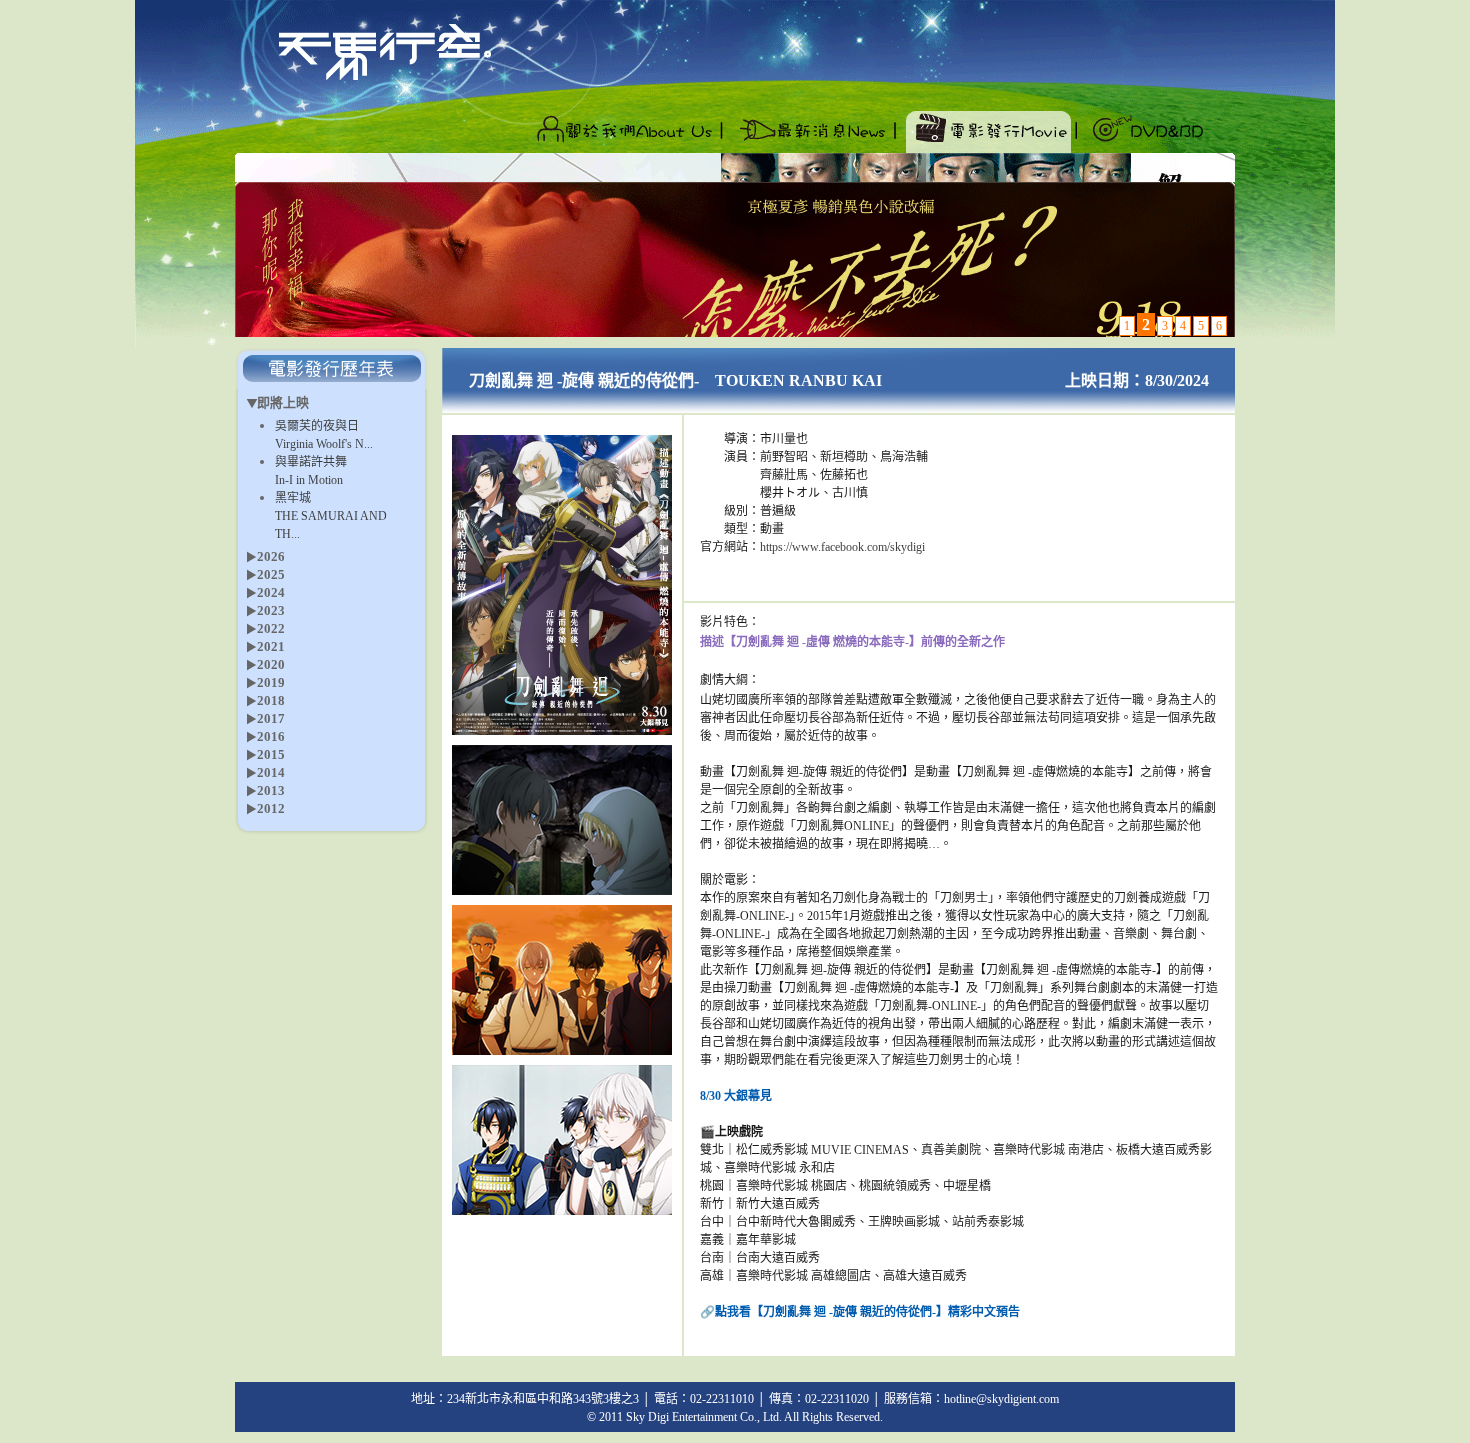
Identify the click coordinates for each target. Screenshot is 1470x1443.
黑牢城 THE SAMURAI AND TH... (331, 516)
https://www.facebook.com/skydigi (842, 547)
